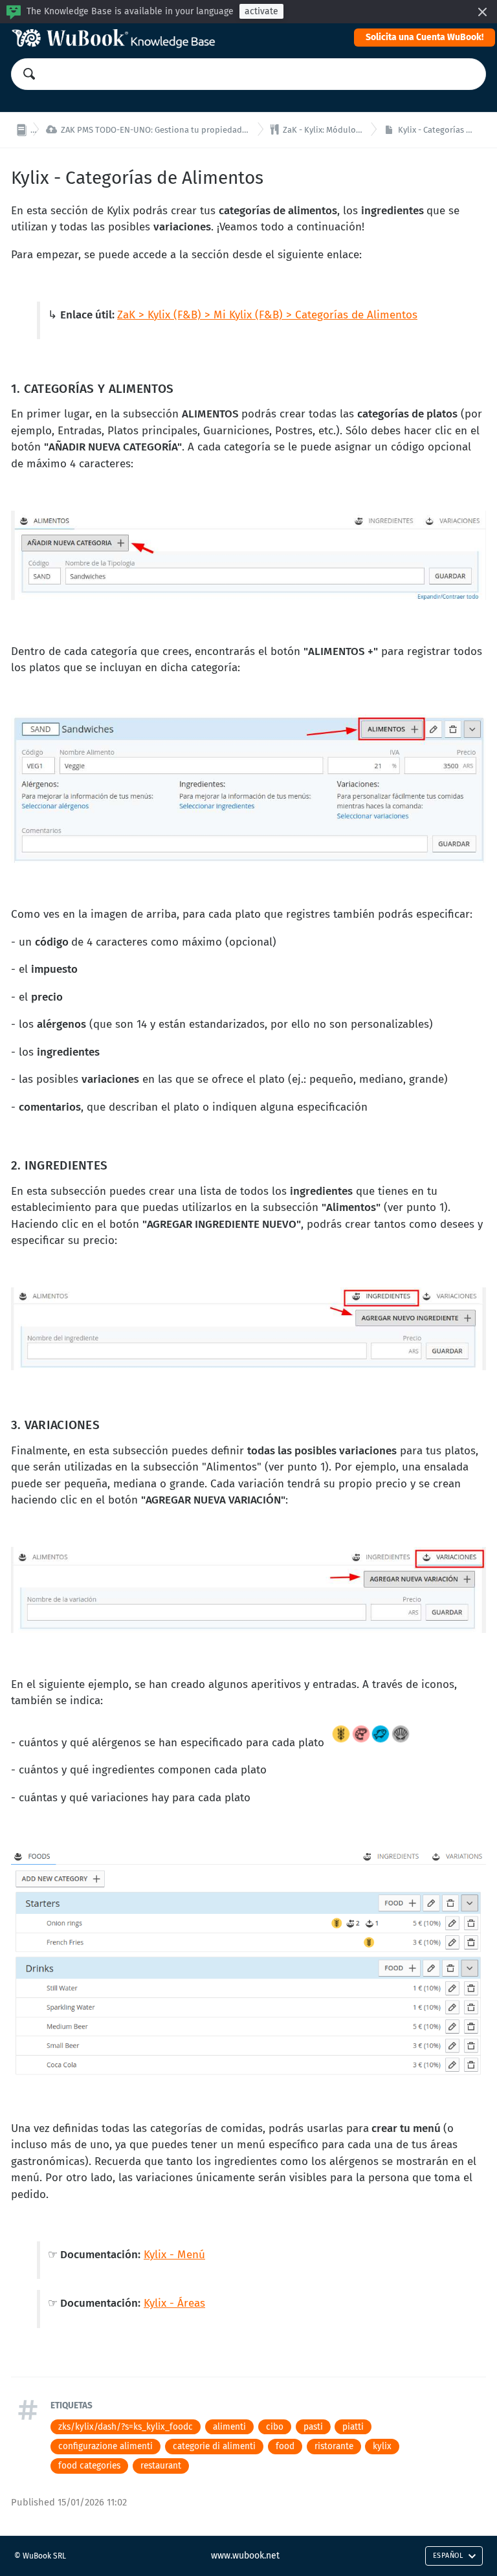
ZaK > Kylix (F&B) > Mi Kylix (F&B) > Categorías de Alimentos (267, 315)
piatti (353, 2427)
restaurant (161, 2466)
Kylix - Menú (174, 2255)
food (285, 2446)
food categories (89, 2466)
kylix (382, 2446)
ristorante (334, 2446)
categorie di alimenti (214, 2446)
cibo (275, 2427)
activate (261, 11)
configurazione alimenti (105, 2446)
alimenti (229, 2427)
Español (448, 2556)
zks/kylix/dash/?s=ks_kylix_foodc (126, 2427)
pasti (313, 2427)
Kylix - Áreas (174, 2303)
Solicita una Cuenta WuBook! (425, 37)
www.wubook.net (245, 2556)
